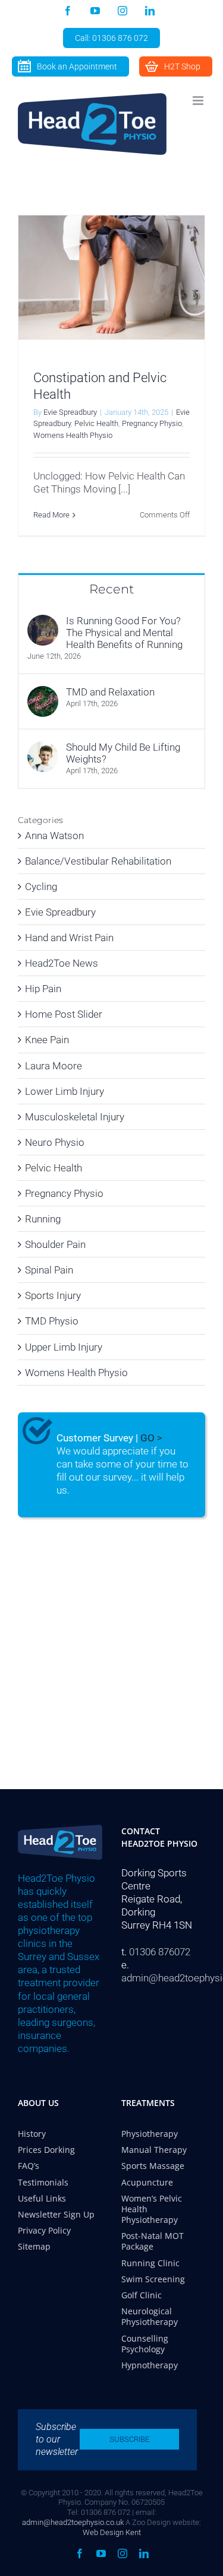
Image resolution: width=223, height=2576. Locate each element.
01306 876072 (160, 1952)
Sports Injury (53, 1295)
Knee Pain (47, 1040)
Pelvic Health (96, 423)
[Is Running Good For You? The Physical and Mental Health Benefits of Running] (43, 621)
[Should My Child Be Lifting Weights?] (43, 748)
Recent (111, 589)
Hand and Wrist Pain (69, 938)
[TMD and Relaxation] (43, 693)
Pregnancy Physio (152, 423)
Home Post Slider (64, 1014)
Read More (51, 515)
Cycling (41, 887)
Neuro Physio (55, 1142)
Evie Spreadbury (70, 412)
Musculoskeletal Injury (75, 1117)
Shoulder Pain (55, 1244)
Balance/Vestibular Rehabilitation (98, 861)
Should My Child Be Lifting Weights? (123, 753)
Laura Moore (54, 1066)
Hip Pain (43, 989)
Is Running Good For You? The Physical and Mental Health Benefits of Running (124, 633)
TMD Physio (52, 1321)
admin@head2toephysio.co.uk (73, 2522)
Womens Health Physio (73, 435)
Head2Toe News (62, 963)
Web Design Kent (112, 2532)
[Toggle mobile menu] (199, 101)
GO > (151, 1438)
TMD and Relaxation (110, 692)
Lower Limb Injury (65, 1091)
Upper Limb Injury (64, 1347)
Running (43, 1219)
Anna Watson (54, 836)
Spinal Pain (49, 1270)
